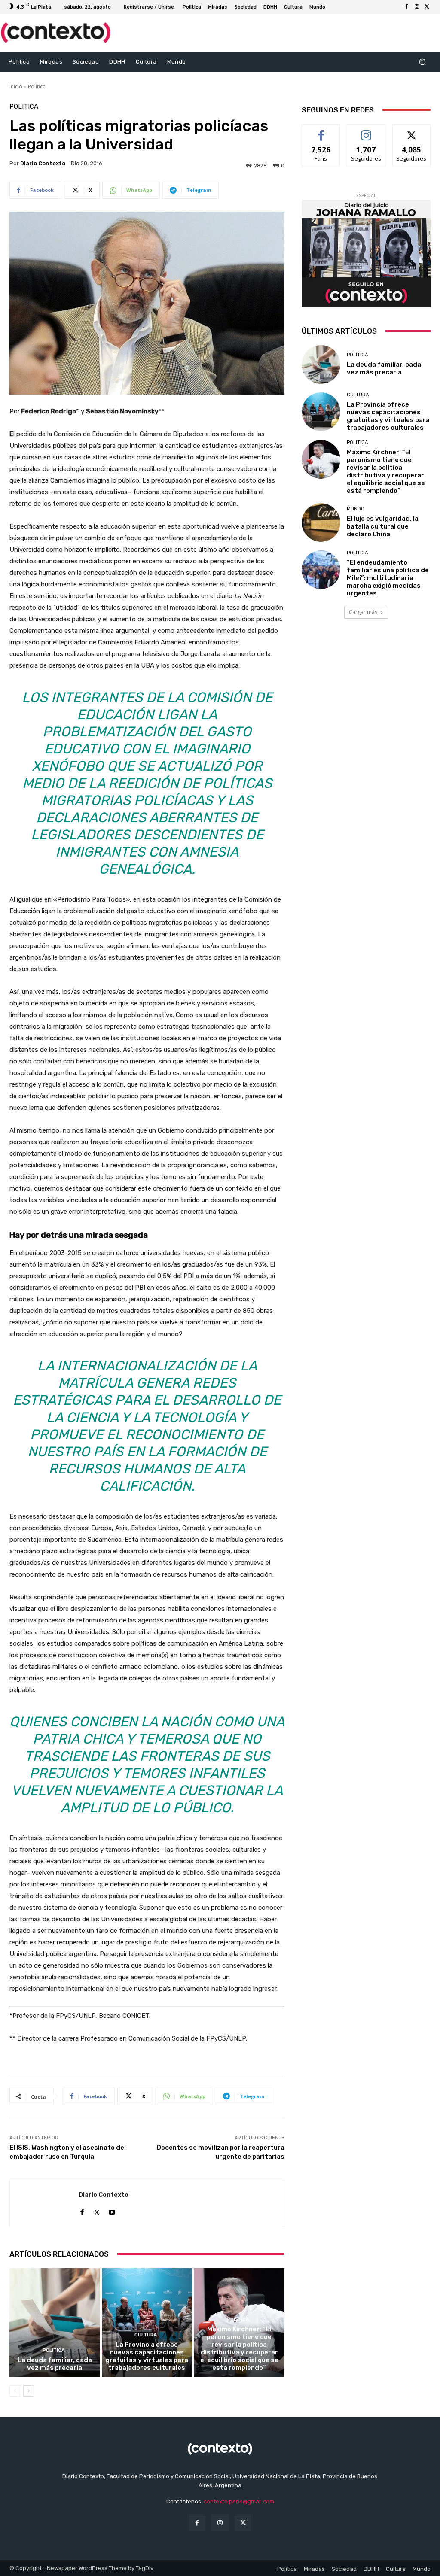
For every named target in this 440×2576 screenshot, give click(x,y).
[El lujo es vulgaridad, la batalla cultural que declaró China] (321, 522)
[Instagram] (417, 7)
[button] (422, 62)
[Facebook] (406, 7)
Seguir (366, 131)
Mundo (356, 509)
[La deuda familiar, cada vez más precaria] (55, 2322)
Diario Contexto (43, 163)
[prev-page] (15, 2391)
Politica (37, 87)
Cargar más (363, 612)
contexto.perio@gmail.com (239, 2502)
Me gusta (321, 131)
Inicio (16, 87)
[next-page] (29, 2391)
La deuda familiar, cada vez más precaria (55, 2364)
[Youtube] (112, 2210)
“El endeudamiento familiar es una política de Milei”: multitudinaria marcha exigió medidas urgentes (388, 578)
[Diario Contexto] (44, 2203)
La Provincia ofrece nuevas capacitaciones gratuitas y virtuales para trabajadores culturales (147, 2356)
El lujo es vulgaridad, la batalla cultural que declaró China (383, 526)
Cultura (146, 2335)
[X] (427, 7)
